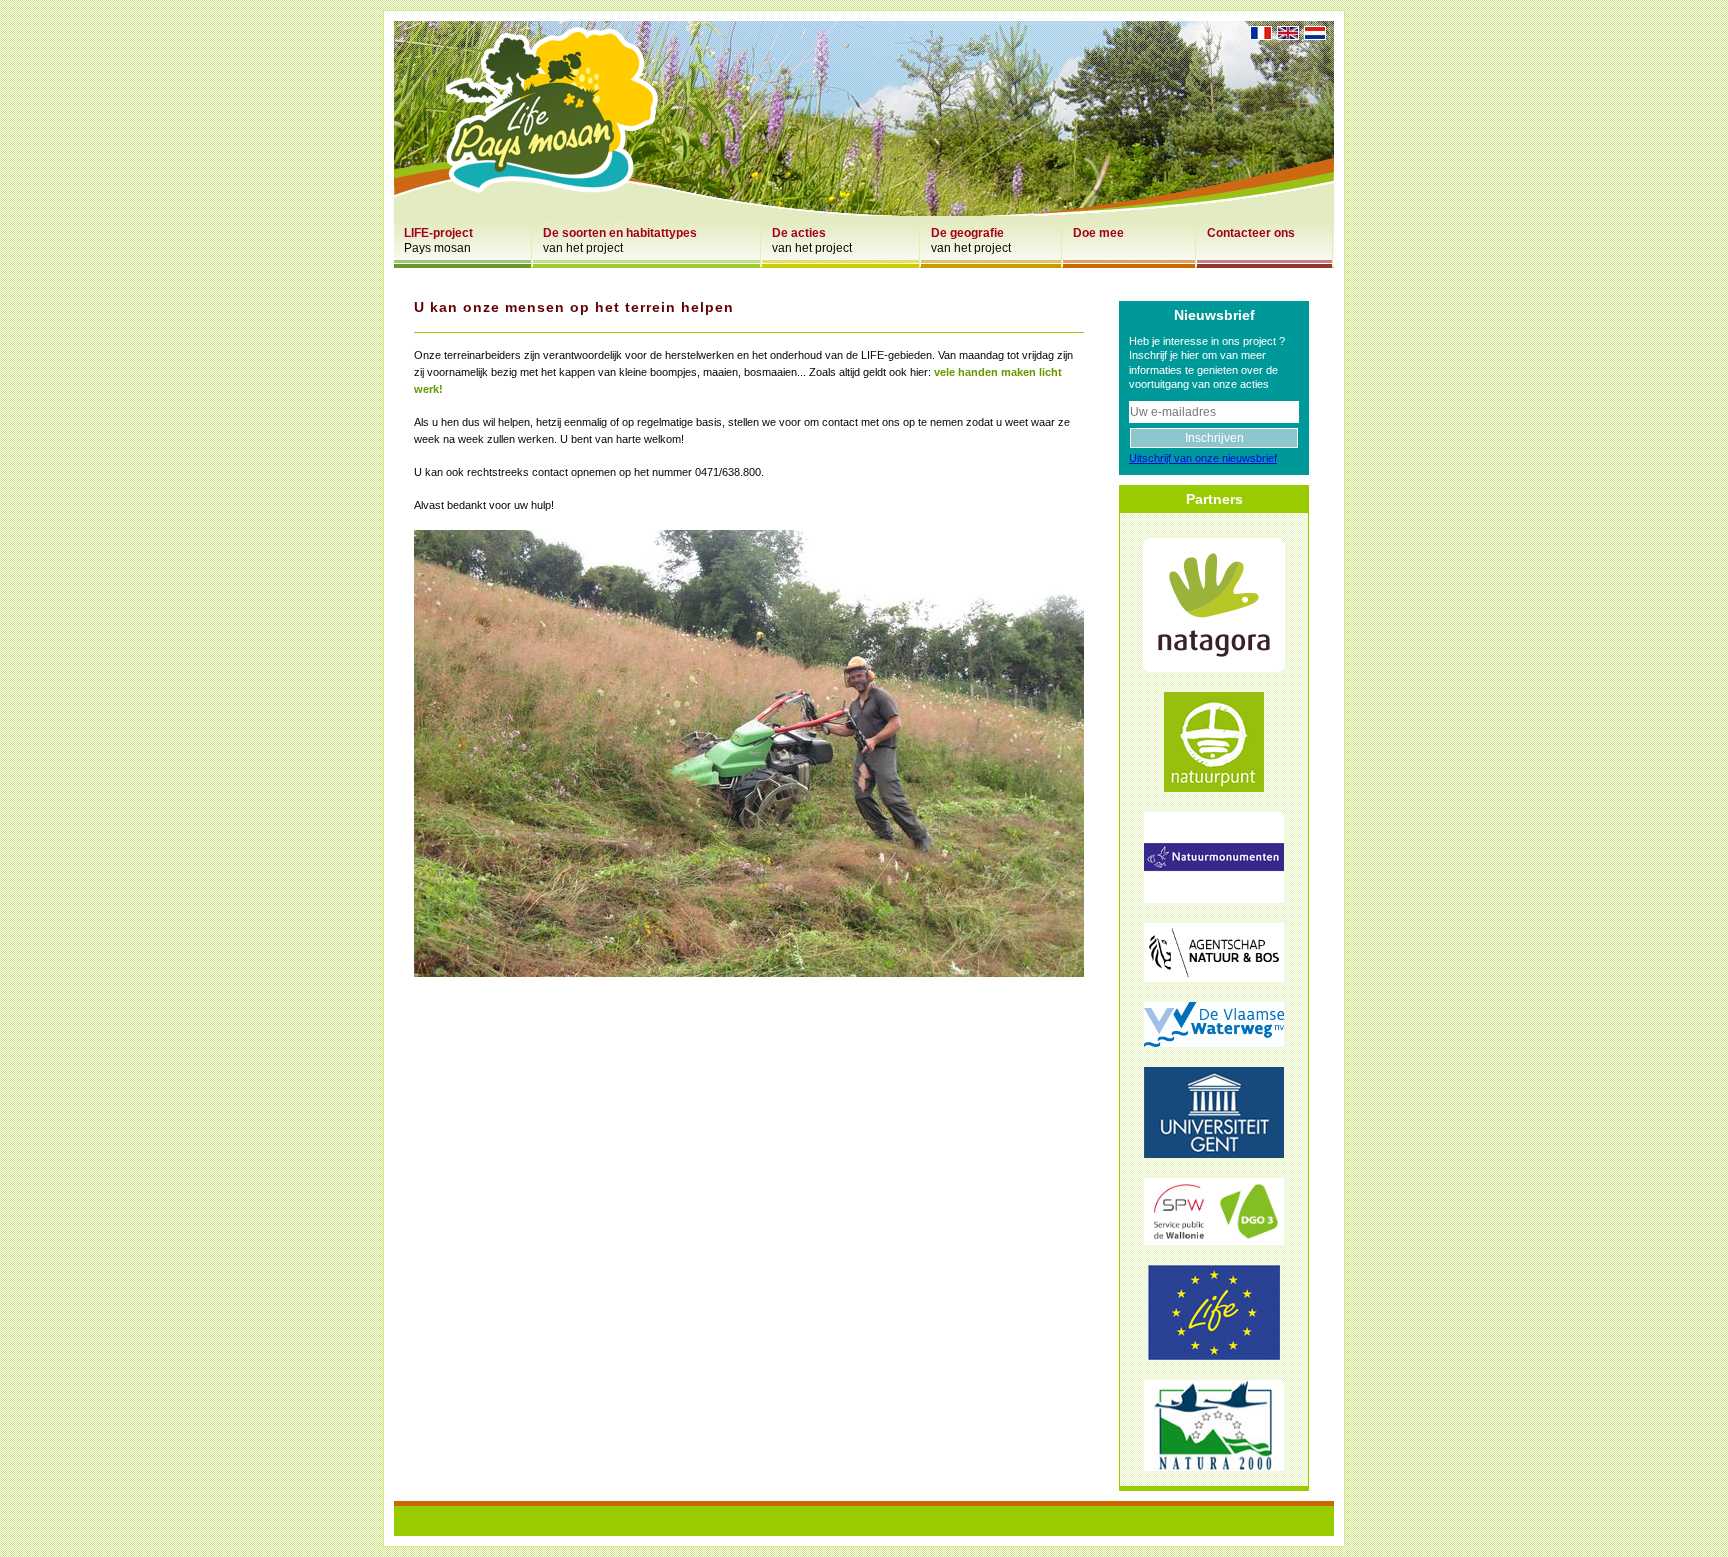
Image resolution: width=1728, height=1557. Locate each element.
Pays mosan (438, 240)
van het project (620, 240)
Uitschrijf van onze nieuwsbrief (1203, 458)
